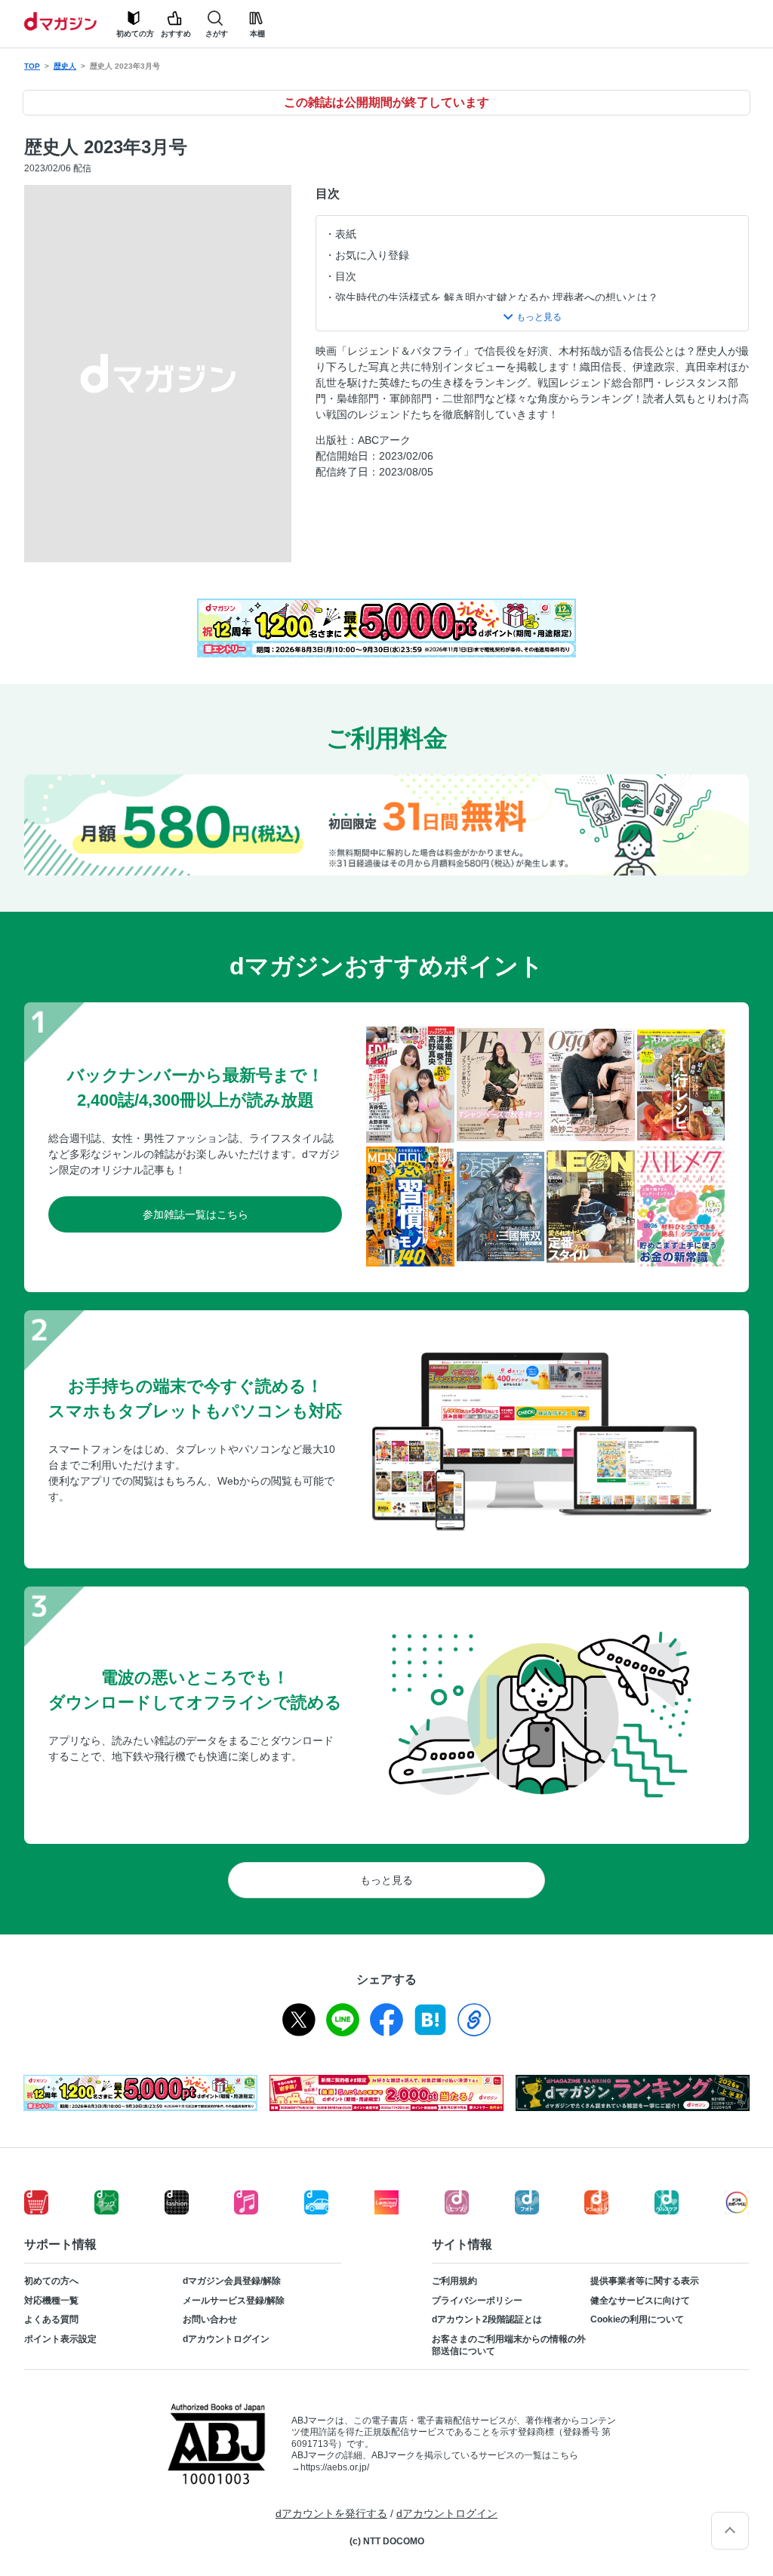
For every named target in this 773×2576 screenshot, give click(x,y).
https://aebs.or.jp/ (335, 2467)
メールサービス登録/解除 (234, 2301)
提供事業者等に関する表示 (645, 2281)
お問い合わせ (210, 2319)
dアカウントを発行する (331, 2513)
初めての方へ (51, 2281)
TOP (32, 66)
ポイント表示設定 (60, 2339)
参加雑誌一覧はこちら (196, 1214)
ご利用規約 (454, 2281)
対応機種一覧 (51, 2301)
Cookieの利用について (637, 2319)
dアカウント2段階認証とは (487, 2319)
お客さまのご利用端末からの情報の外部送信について (509, 2345)
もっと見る (386, 1880)
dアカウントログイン (226, 2339)
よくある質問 (51, 2319)
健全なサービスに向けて (640, 2301)
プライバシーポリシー (477, 2301)
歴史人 (65, 66)
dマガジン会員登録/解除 (232, 2281)
